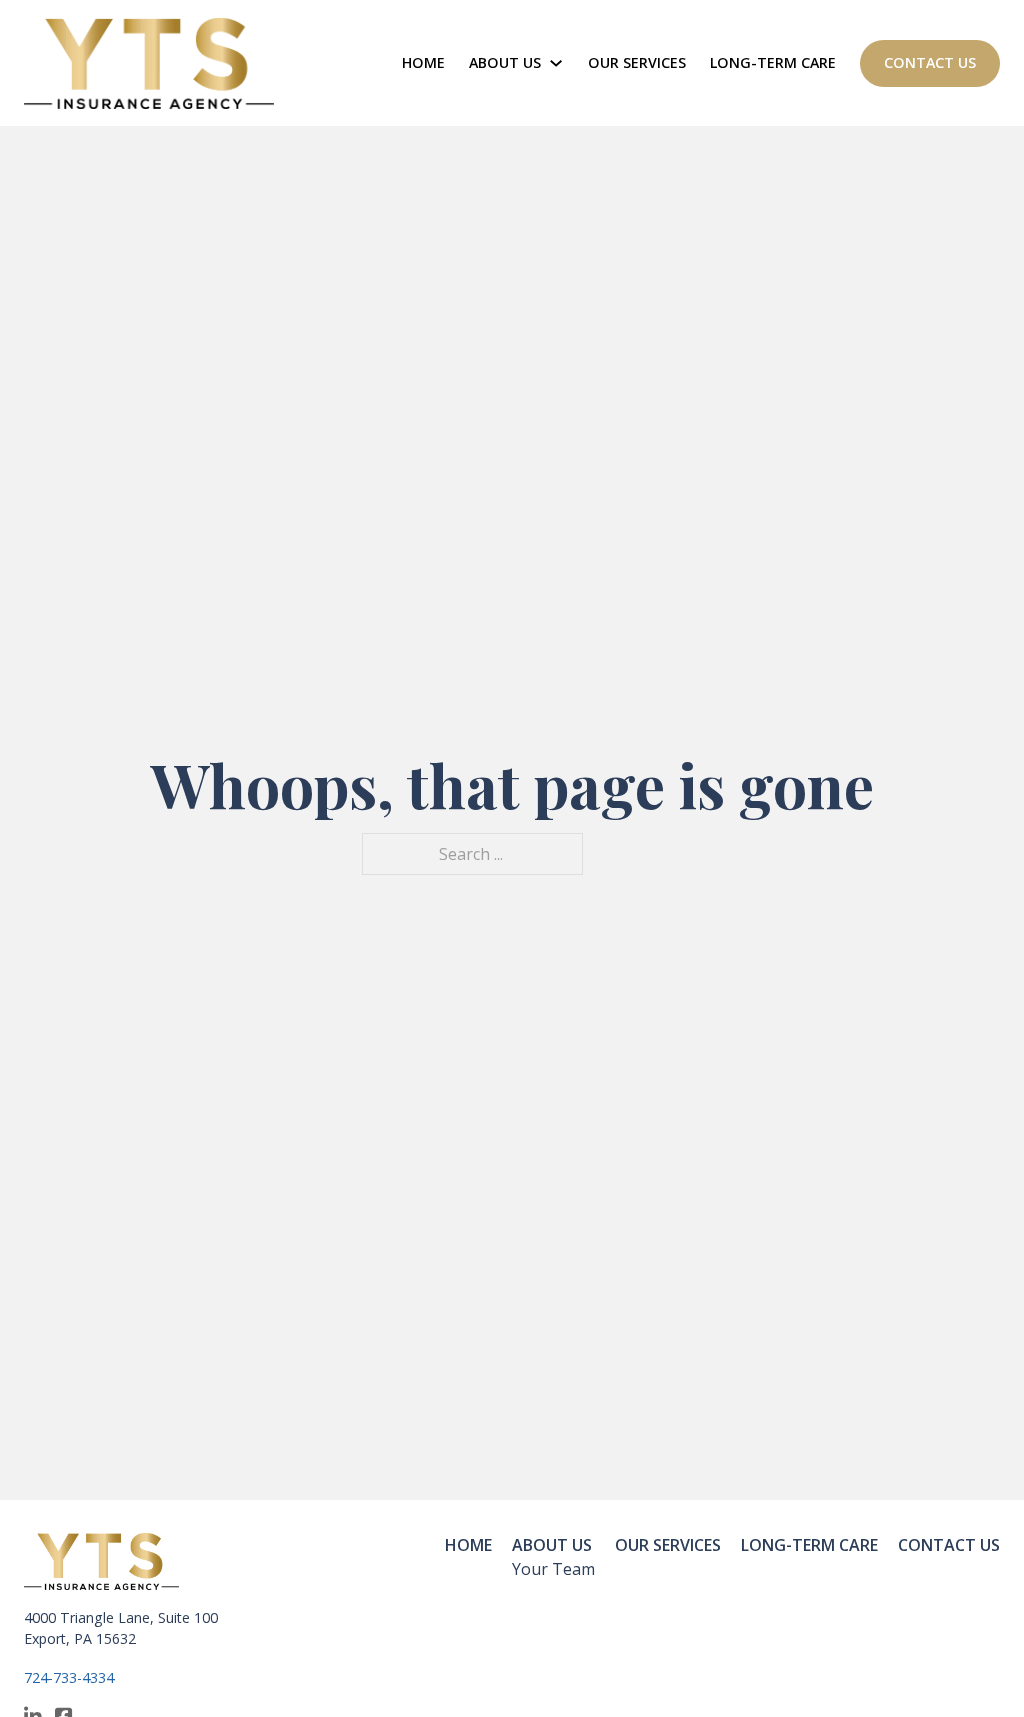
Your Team (553, 1569)
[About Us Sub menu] (556, 63)
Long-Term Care (773, 62)
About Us (505, 62)
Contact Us (930, 62)
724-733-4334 (69, 1677)
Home (423, 62)
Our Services (637, 62)
